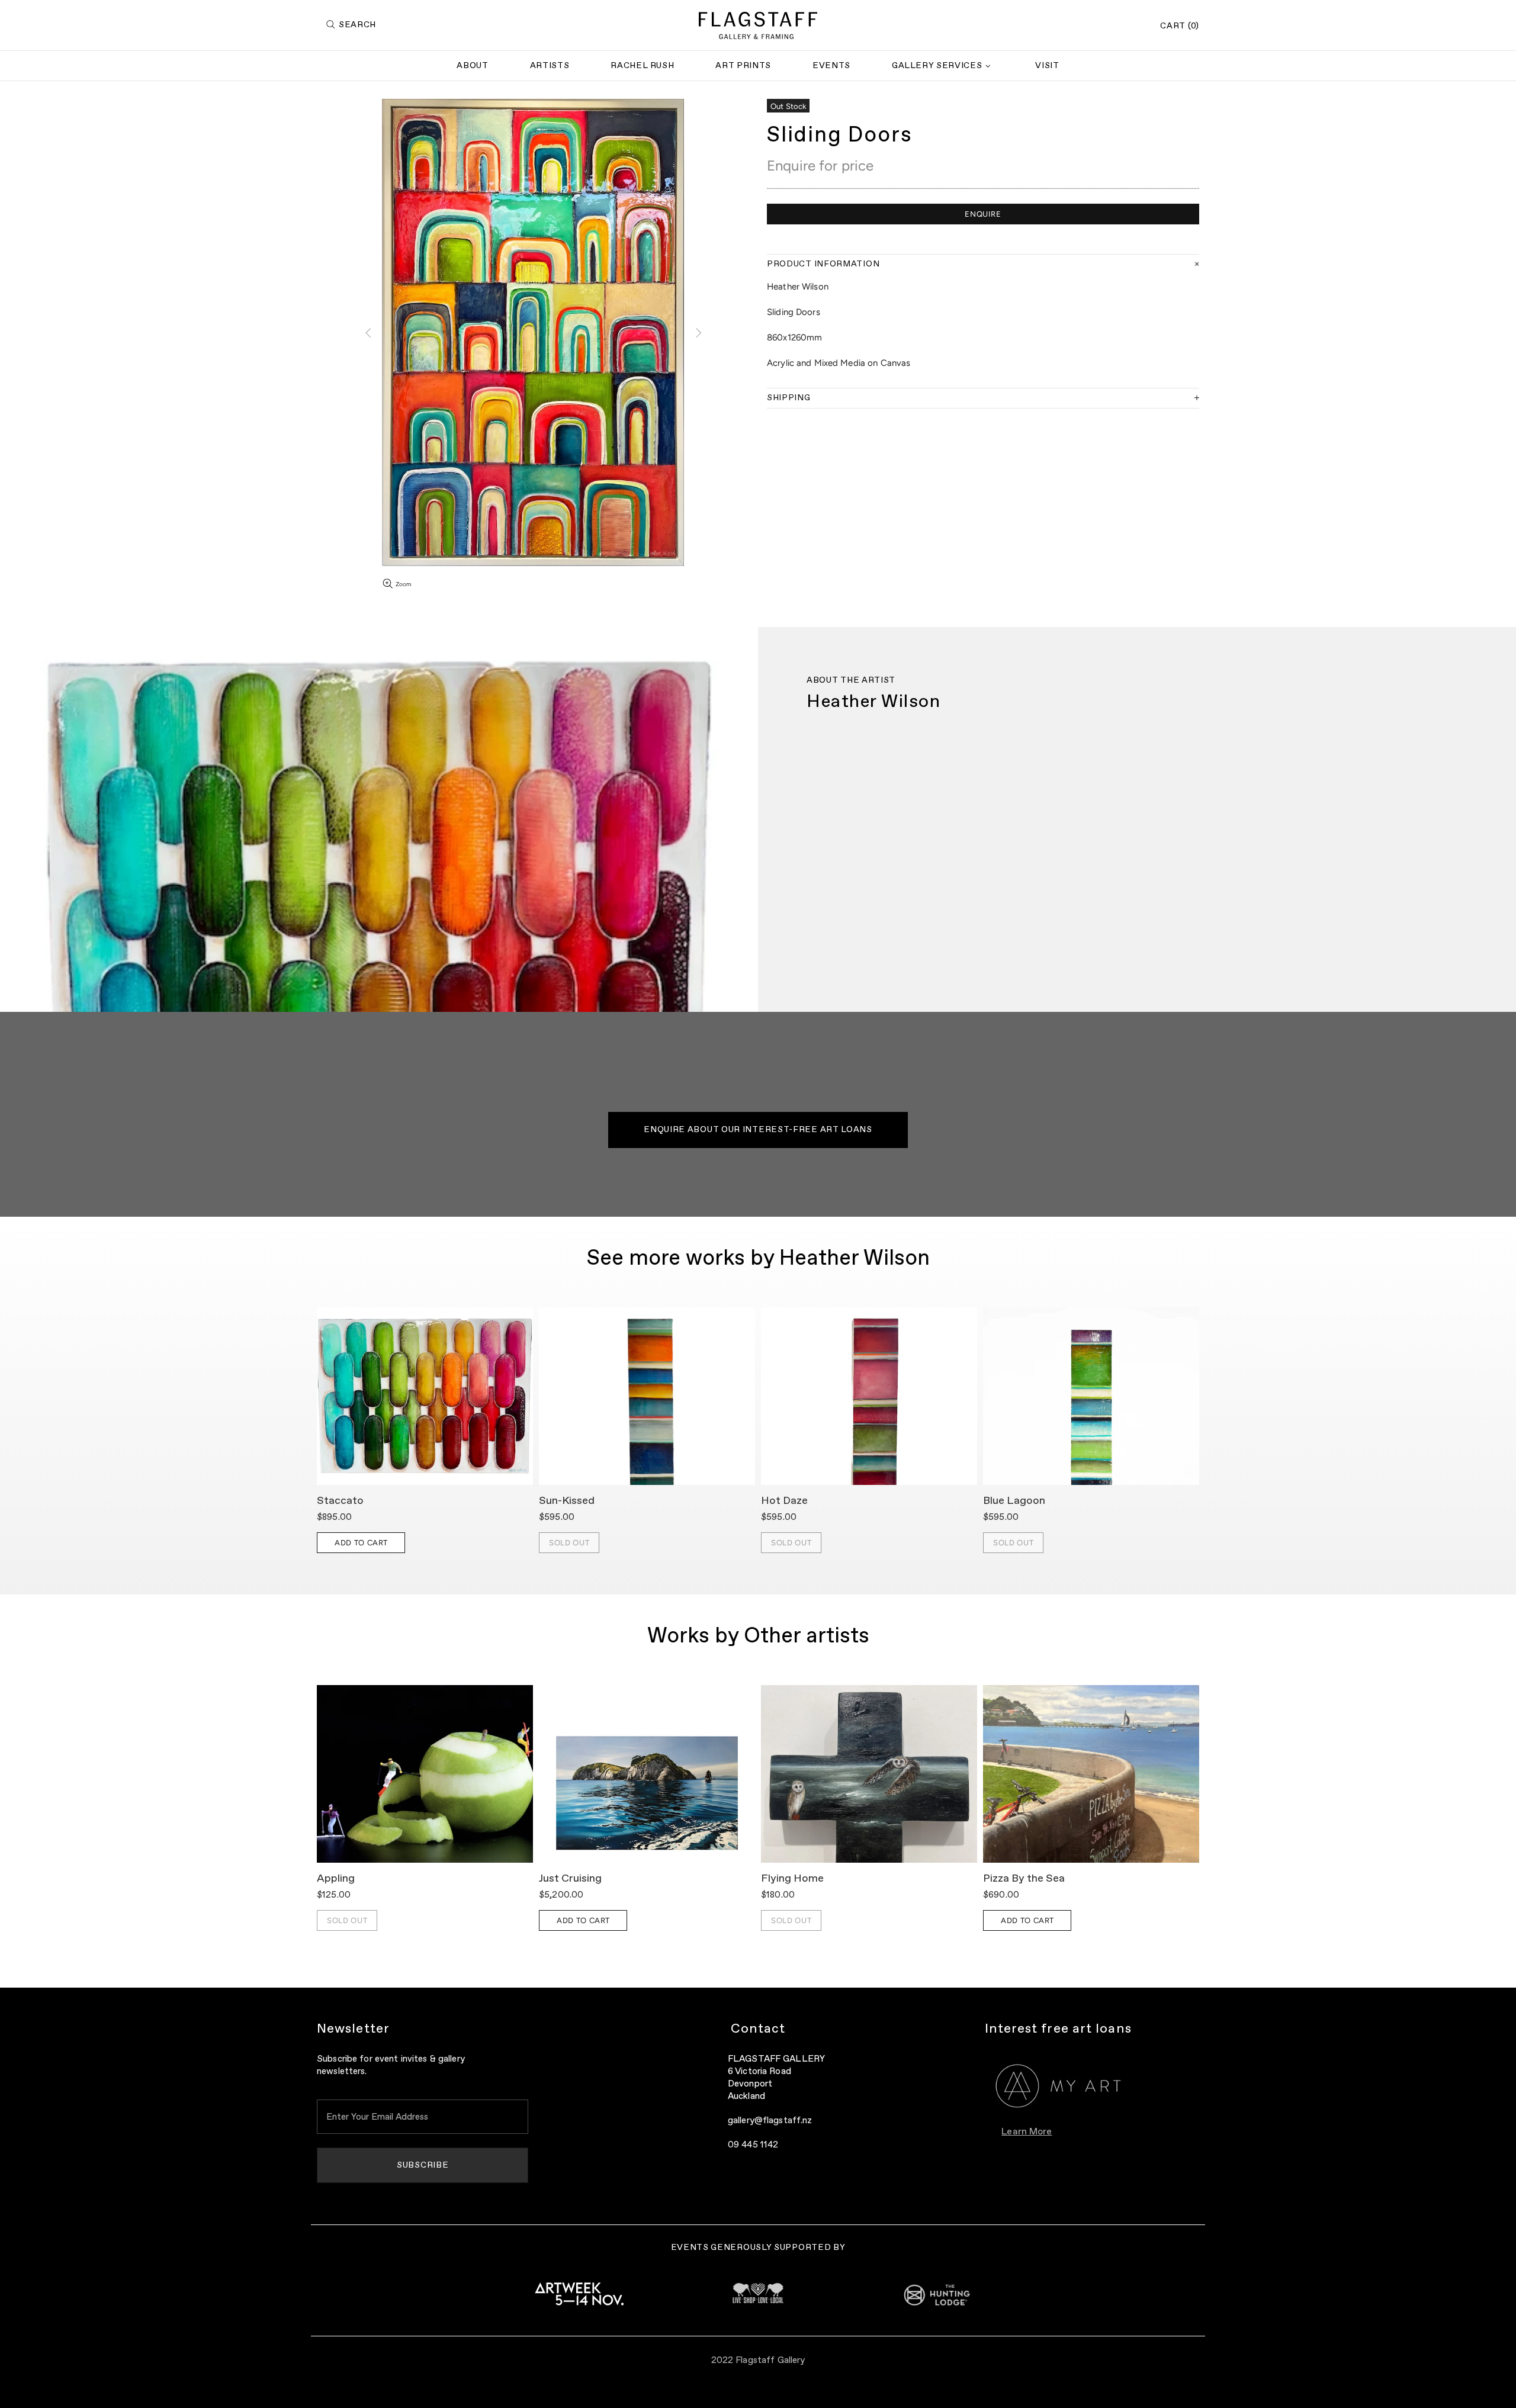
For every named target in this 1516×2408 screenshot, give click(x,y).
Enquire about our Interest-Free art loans (758, 1130)
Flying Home (792, 1879)
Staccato (340, 1501)
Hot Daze (784, 1501)
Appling (336, 1879)
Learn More (1027, 2132)
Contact (758, 2029)
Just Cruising (570, 1879)
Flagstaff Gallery (758, 25)
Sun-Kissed (567, 1501)
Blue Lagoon (1014, 1501)
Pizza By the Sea (1024, 1879)
